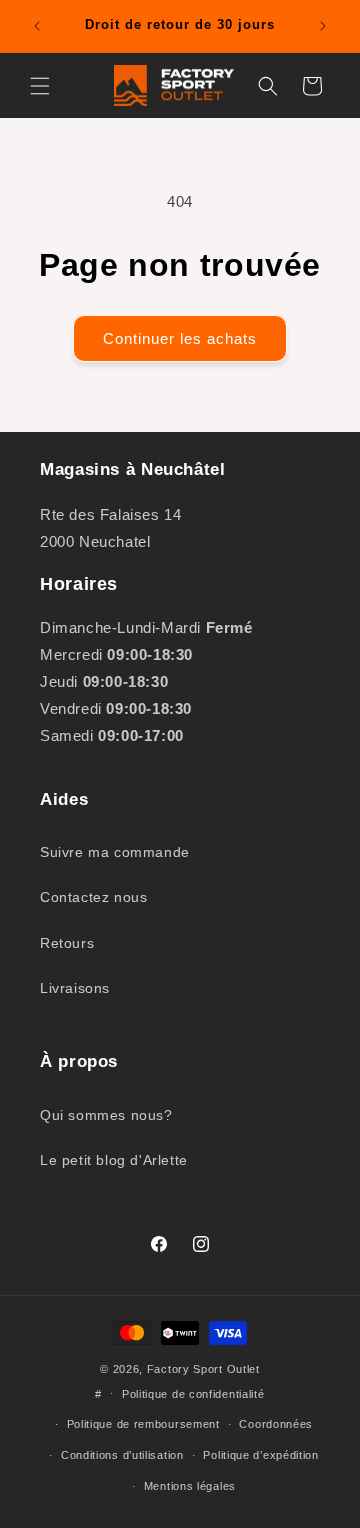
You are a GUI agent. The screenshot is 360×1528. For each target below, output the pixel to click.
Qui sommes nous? (106, 1115)
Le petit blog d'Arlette (114, 1160)
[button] (40, 86)
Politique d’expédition (260, 1455)
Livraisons (75, 988)
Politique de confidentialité (193, 1394)
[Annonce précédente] (37, 26)
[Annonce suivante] (323, 26)
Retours (67, 943)
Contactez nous (93, 897)
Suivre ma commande (115, 852)
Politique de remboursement (143, 1424)
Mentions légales (190, 1486)
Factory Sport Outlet (203, 1369)
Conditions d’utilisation (122, 1455)
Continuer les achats (180, 338)
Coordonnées (276, 1424)
